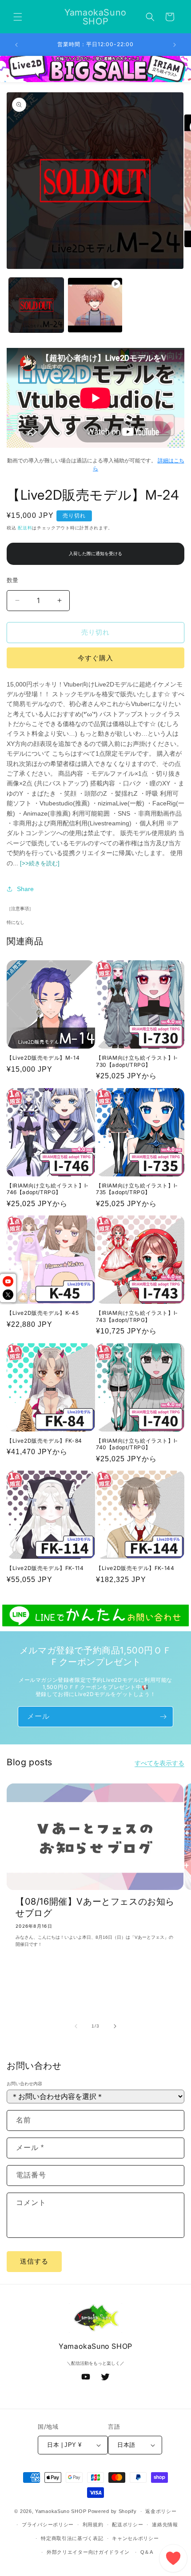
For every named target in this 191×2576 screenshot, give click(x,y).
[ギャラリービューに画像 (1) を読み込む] (36, 305)
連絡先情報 (165, 2525)
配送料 (25, 528)
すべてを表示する (159, 1763)
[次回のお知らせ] (175, 45)
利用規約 (93, 2525)
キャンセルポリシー (135, 2538)
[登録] (163, 1717)
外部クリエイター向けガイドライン (88, 2552)
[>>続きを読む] (40, 863)
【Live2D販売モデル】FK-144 (135, 1568)
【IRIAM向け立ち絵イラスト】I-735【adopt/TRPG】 (137, 1189)
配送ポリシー (127, 2525)
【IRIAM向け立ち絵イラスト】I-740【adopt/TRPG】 (137, 1444)
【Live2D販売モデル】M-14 (43, 1058)
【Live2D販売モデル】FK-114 (45, 1568)
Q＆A (147, 2552)
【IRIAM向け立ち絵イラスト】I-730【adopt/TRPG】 (137, 1061)
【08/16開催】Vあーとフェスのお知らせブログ (95, 1907)
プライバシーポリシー (48, 2525)
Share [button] (25, 889)
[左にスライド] (76, 2026)
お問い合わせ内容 (24, 2084)
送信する (34, 2261)
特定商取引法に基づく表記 (72, 2538)
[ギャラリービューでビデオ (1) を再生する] (95, 305)
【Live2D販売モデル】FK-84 (44, 1441)
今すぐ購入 (95, 658)
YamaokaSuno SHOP (61, 2511)
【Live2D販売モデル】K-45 (43, 1313)
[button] (18, 17)
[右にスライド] (115, 2026)
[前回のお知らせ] (16, 45)
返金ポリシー (161, 2511)
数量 (13, 580)
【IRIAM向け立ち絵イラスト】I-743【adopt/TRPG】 (137, 1316)
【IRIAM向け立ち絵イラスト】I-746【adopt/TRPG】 (48, 1189)
